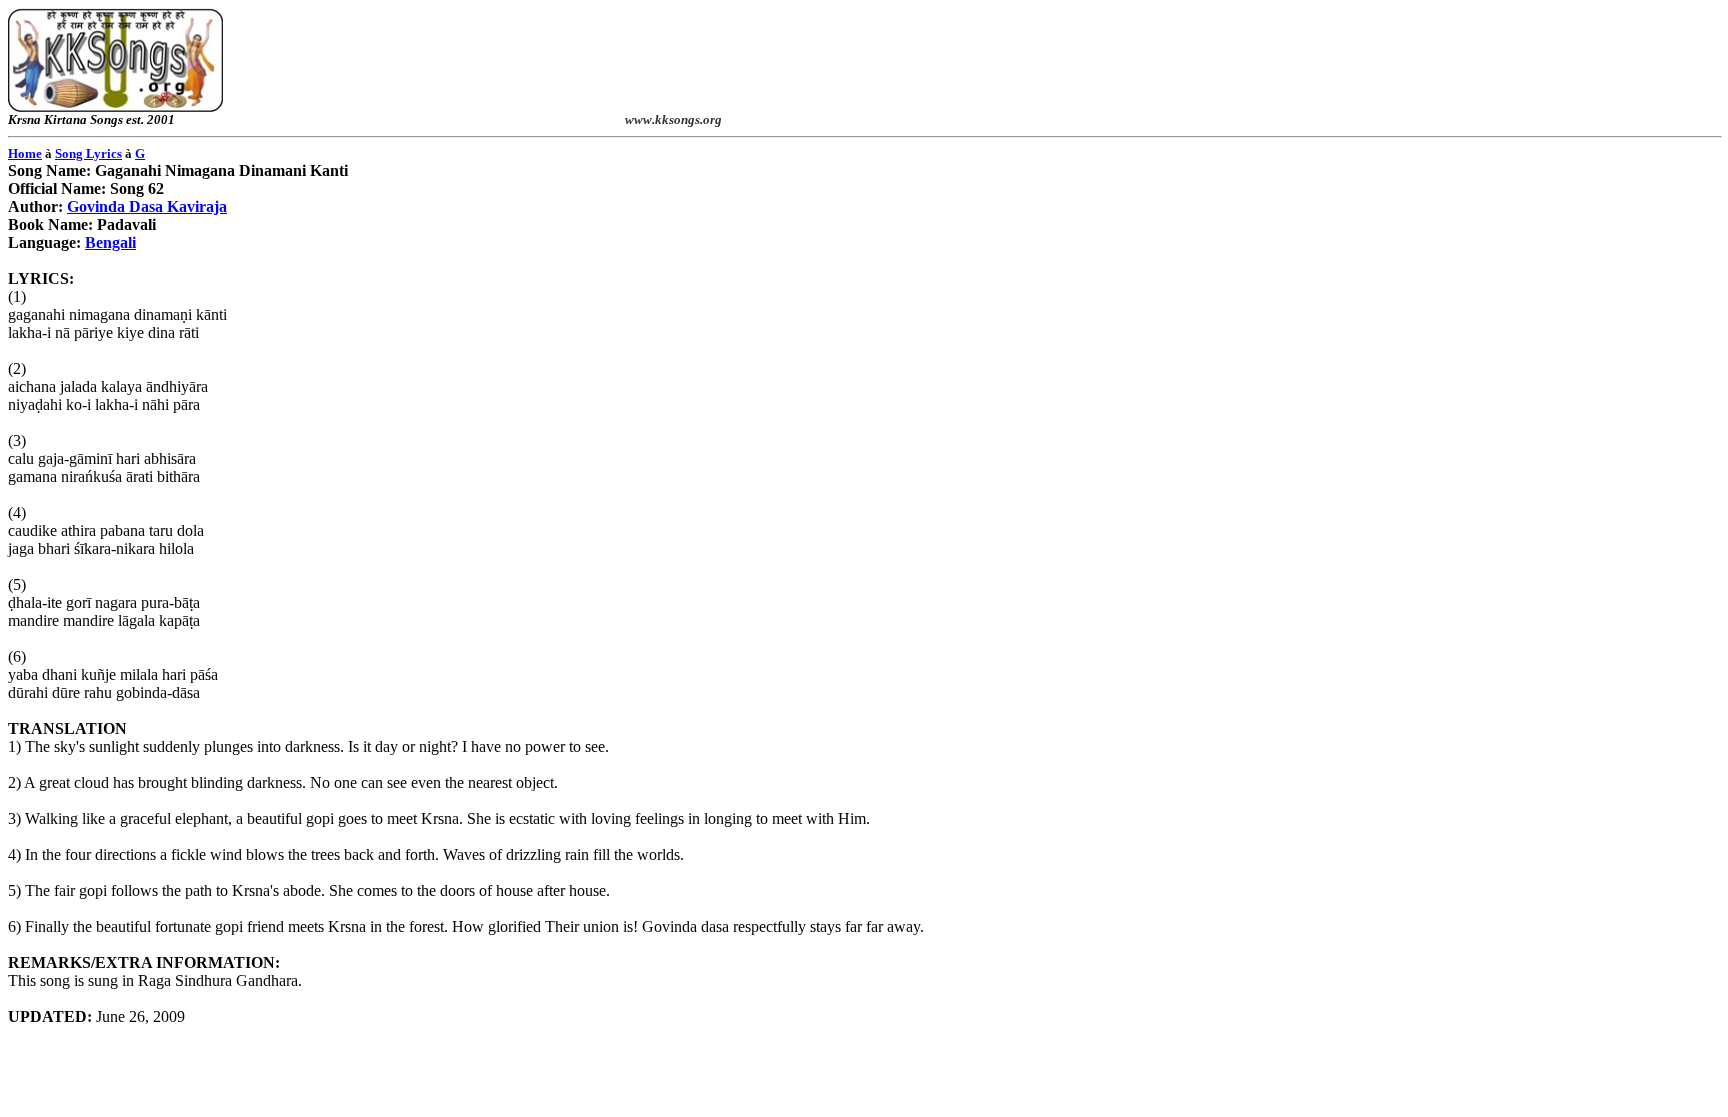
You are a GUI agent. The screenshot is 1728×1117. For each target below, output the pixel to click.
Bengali (110, 242)
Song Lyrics (88, 153)
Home (25, 153)
